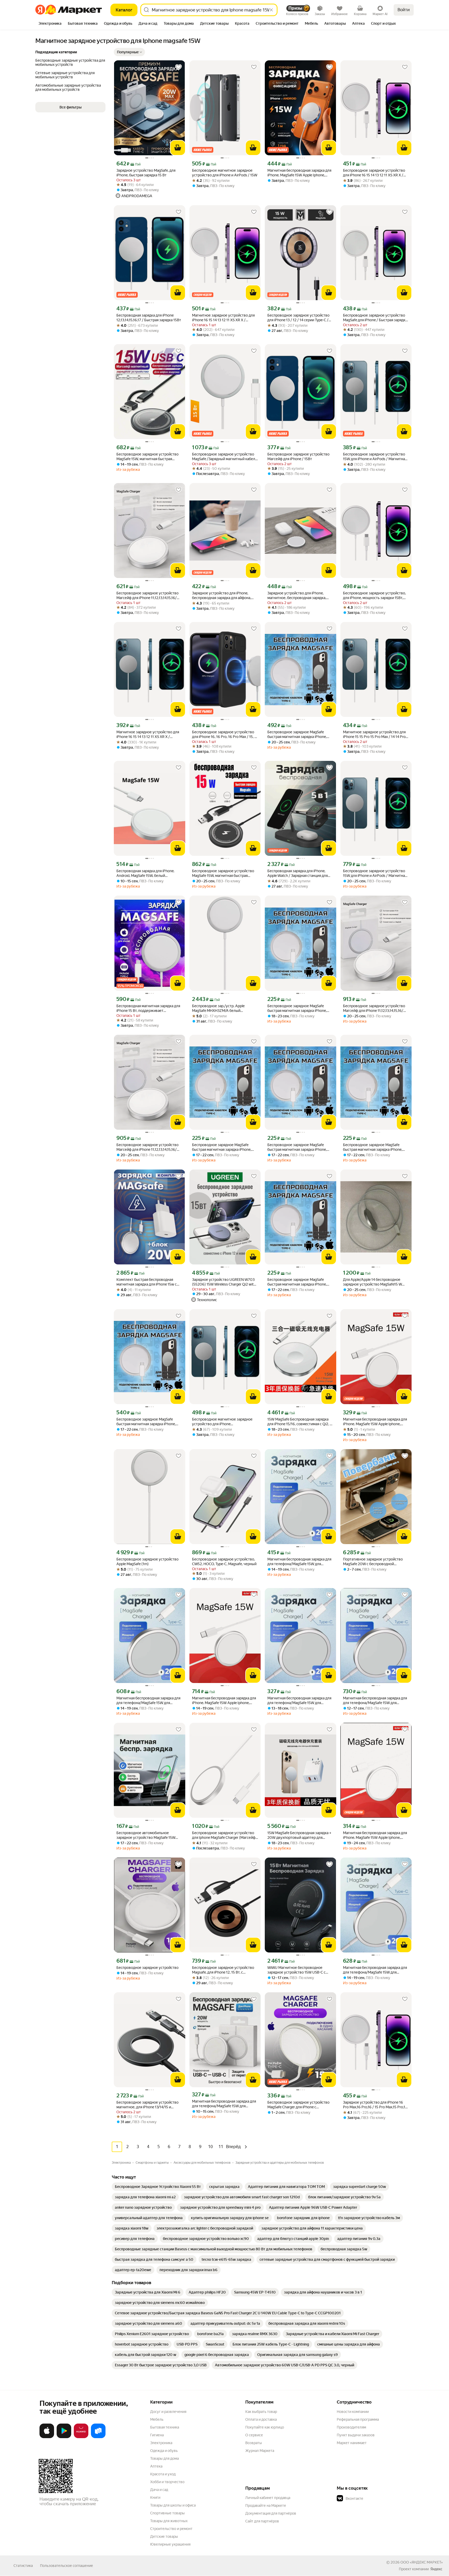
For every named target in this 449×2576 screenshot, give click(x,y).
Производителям (351, 2427)
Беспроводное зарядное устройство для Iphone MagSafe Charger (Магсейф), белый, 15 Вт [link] (225, 1835)
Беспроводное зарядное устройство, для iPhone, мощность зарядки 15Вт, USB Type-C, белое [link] (374, 596)
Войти (404, 10)
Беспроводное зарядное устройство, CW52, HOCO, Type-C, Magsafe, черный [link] (224, 1562)
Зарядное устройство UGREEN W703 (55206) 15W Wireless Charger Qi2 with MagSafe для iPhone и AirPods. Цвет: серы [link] (224, 1282)
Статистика (23, 2566)
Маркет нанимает (352, 2443)
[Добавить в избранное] (179, 67)
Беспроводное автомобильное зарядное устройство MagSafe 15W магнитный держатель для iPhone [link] (146, 1835)
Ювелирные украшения (170, 2544)
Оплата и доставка (261, 2419)
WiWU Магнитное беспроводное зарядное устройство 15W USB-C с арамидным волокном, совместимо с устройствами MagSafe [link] (299, 1970)
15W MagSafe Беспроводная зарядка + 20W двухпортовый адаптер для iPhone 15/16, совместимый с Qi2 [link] (299, 1835)
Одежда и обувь (164, 2451)
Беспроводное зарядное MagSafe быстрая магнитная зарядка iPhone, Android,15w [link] (297, 734)
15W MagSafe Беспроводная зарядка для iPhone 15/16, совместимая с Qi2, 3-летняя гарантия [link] (300, 1422)
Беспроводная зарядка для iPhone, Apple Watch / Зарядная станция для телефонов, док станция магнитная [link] (298, 873)
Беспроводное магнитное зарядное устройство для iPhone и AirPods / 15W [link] (225, 173)
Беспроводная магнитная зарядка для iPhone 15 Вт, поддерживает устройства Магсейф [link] (148, 1008)
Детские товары (164, 2536)
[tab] (50, 24)
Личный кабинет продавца (268, 2498)
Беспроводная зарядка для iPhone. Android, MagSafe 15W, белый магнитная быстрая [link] (145, 873)
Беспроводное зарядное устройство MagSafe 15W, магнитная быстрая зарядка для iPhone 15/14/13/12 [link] (223, 873)
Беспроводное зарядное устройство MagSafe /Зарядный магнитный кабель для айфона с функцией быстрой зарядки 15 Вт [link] (224, 457)
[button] (129, 52)
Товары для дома (164, 2458)
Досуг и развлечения (168, 2412)
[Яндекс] (436, 2569)
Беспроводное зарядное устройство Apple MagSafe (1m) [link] (147, 1562)
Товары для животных (169, 2521)
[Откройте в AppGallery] (81, 2437)
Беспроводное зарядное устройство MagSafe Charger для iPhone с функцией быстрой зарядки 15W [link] (298, 2105)
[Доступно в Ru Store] (98, 2437)
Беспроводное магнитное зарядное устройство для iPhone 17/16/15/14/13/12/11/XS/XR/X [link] (222, 1422)
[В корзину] (178, 148)
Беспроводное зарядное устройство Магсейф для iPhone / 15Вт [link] (298, 457)
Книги (155, 2497)
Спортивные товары (167, 2513)
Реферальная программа (358, 2419)
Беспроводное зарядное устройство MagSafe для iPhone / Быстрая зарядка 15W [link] (375, 318)
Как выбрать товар (261, 2412)
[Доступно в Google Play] (64, 2437)
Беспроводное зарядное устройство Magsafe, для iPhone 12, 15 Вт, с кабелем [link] (223, 1970)
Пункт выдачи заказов (356, 2435)
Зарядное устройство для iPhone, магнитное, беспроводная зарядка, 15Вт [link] (297, 596)
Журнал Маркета (260, 2451)
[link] (158, 2187)
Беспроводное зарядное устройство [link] (147, 1968)
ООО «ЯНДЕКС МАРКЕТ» (422, 2562)
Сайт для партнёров (262, 2521)
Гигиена (157, 2435)
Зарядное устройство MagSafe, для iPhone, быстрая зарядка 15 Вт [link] (146, 173)
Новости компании (353, 2412)
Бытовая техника (165, 2427)
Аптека (156, 2466)
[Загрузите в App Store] (47, 2437)
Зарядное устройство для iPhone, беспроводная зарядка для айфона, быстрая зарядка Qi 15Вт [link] (222, 596)
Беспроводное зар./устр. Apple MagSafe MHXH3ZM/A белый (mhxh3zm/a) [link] (218, 1008)
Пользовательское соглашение (67, 2566)
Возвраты (254, 2443)
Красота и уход (163, 2474)
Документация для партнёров (271, 2513)
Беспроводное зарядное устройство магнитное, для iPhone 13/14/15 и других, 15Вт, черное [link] (147, 2105)
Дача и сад (159, 2490)
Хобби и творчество (167, 2482)
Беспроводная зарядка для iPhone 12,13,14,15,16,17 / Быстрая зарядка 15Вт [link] (149, 318)
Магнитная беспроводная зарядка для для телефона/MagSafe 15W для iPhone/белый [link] (299, 1562)
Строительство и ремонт (171, 2529)
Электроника (161, 2443)
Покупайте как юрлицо (265, 2427)
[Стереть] (271, 10)
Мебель (157, 2419)
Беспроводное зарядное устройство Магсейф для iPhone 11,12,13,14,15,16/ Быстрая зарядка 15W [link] (147, 596)
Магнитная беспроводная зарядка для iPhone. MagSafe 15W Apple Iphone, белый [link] (299, 173)
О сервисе (254, 2435)
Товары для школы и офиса (173, 2505)
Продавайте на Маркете (266, 2506)
